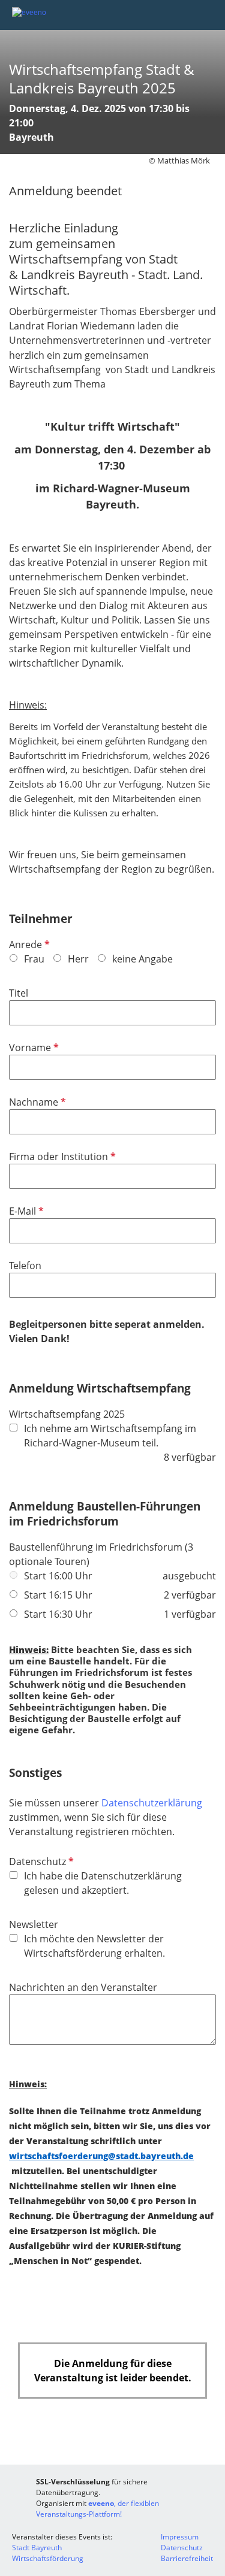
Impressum (180, 2537)
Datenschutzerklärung (152, 1803)
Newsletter (34, 1924)
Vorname (33, 1048)
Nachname (36, 1102)
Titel (19, 993)
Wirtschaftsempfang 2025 (67, 1414)
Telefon (25, 1266)
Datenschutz (40, 1861)
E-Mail (25, 1211)
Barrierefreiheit (187, 2558)
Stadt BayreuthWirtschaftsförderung (48, 2553)
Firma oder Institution (61, 1157)
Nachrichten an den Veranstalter (83, 1987)
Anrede (28, 945)
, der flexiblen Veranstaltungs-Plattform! (97, 2509)
